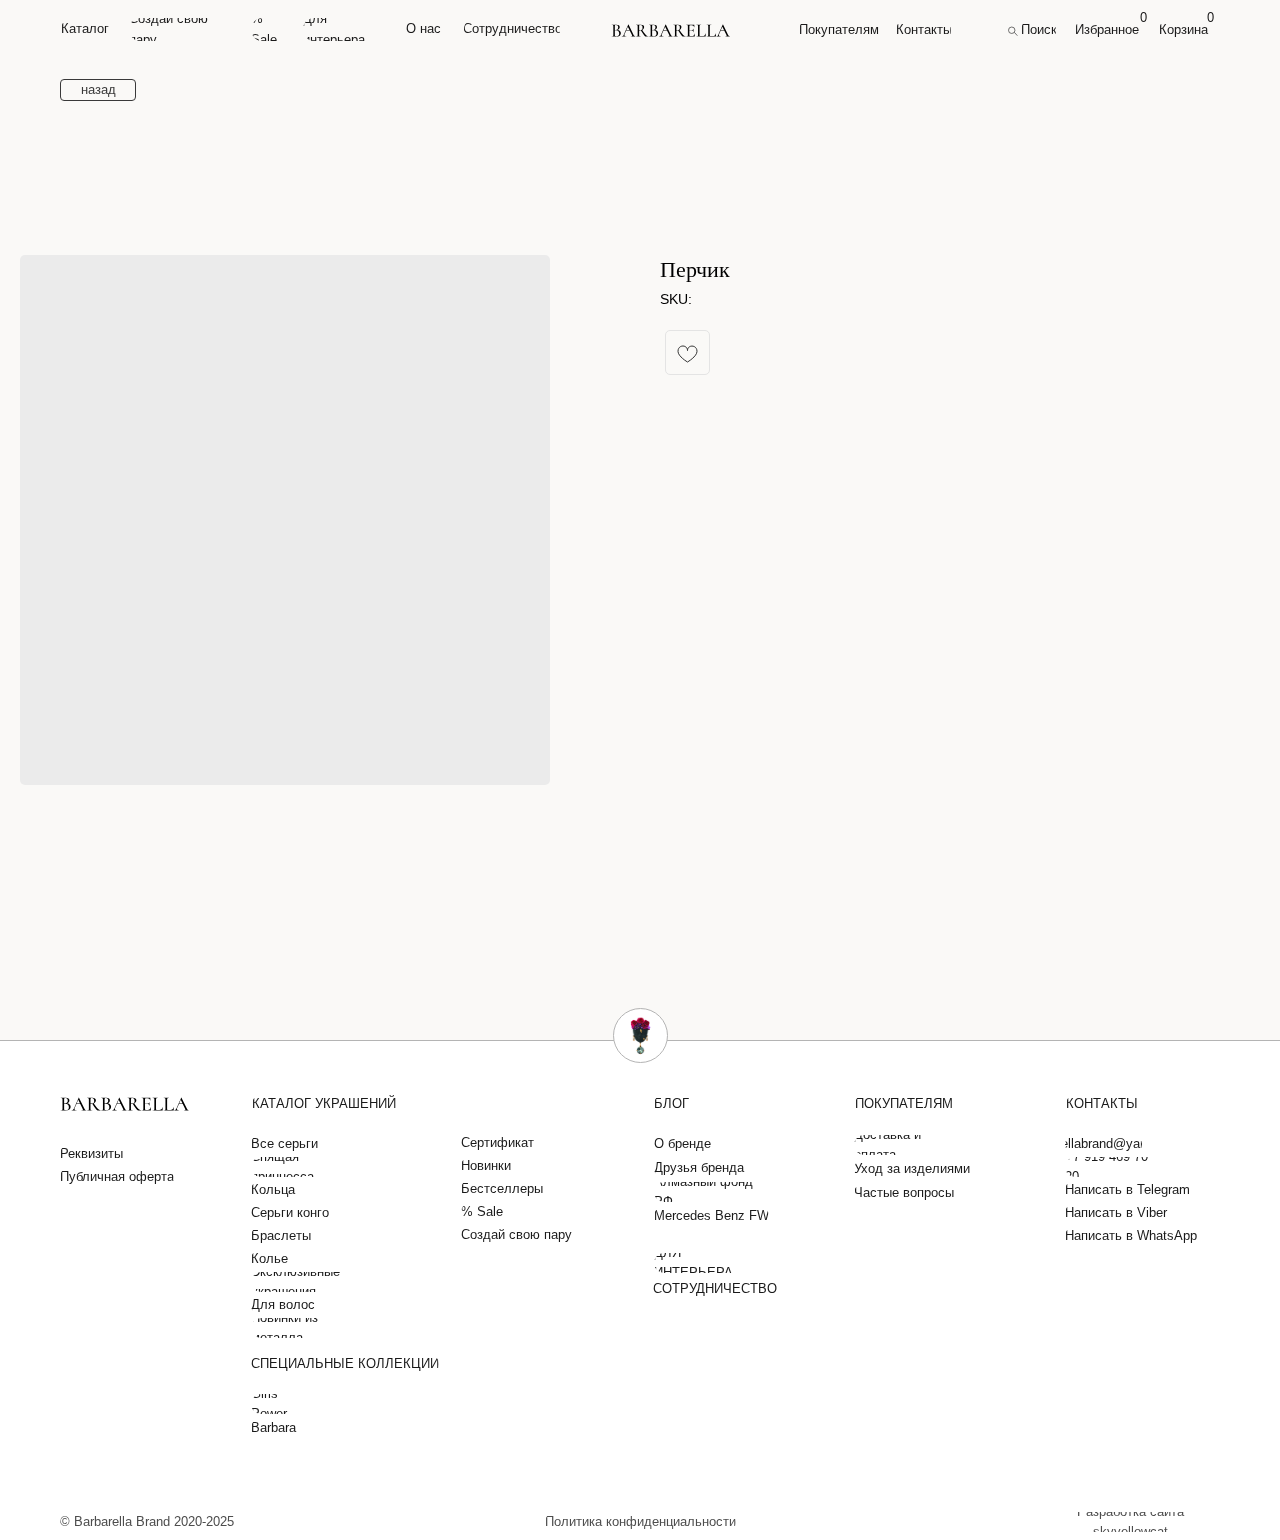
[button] (95, 1154)
